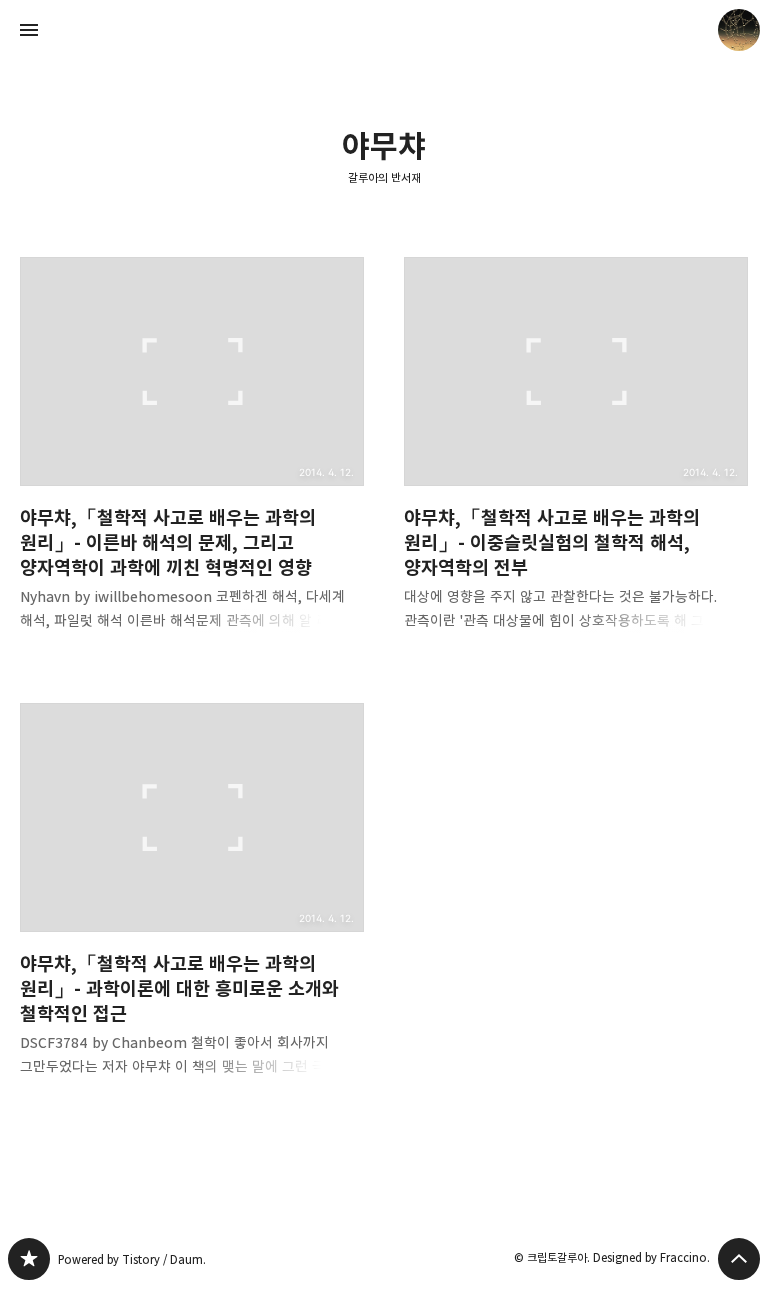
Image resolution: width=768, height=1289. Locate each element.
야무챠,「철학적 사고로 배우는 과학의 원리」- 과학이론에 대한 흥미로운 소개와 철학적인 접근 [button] (192, 906)
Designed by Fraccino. (651, 1257)
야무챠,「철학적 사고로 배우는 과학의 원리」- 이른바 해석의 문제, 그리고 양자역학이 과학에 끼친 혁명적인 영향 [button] (192, 460)
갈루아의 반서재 (384, 177)
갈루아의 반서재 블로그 (29, 1259)
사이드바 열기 (29, 30)
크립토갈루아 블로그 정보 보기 (739, 30)
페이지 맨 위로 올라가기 (739, 1259)
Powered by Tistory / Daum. (132, 1259)
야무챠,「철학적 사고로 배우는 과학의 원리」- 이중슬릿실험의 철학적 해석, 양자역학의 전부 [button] (576, 460)
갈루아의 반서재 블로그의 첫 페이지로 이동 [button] (384, 30)
